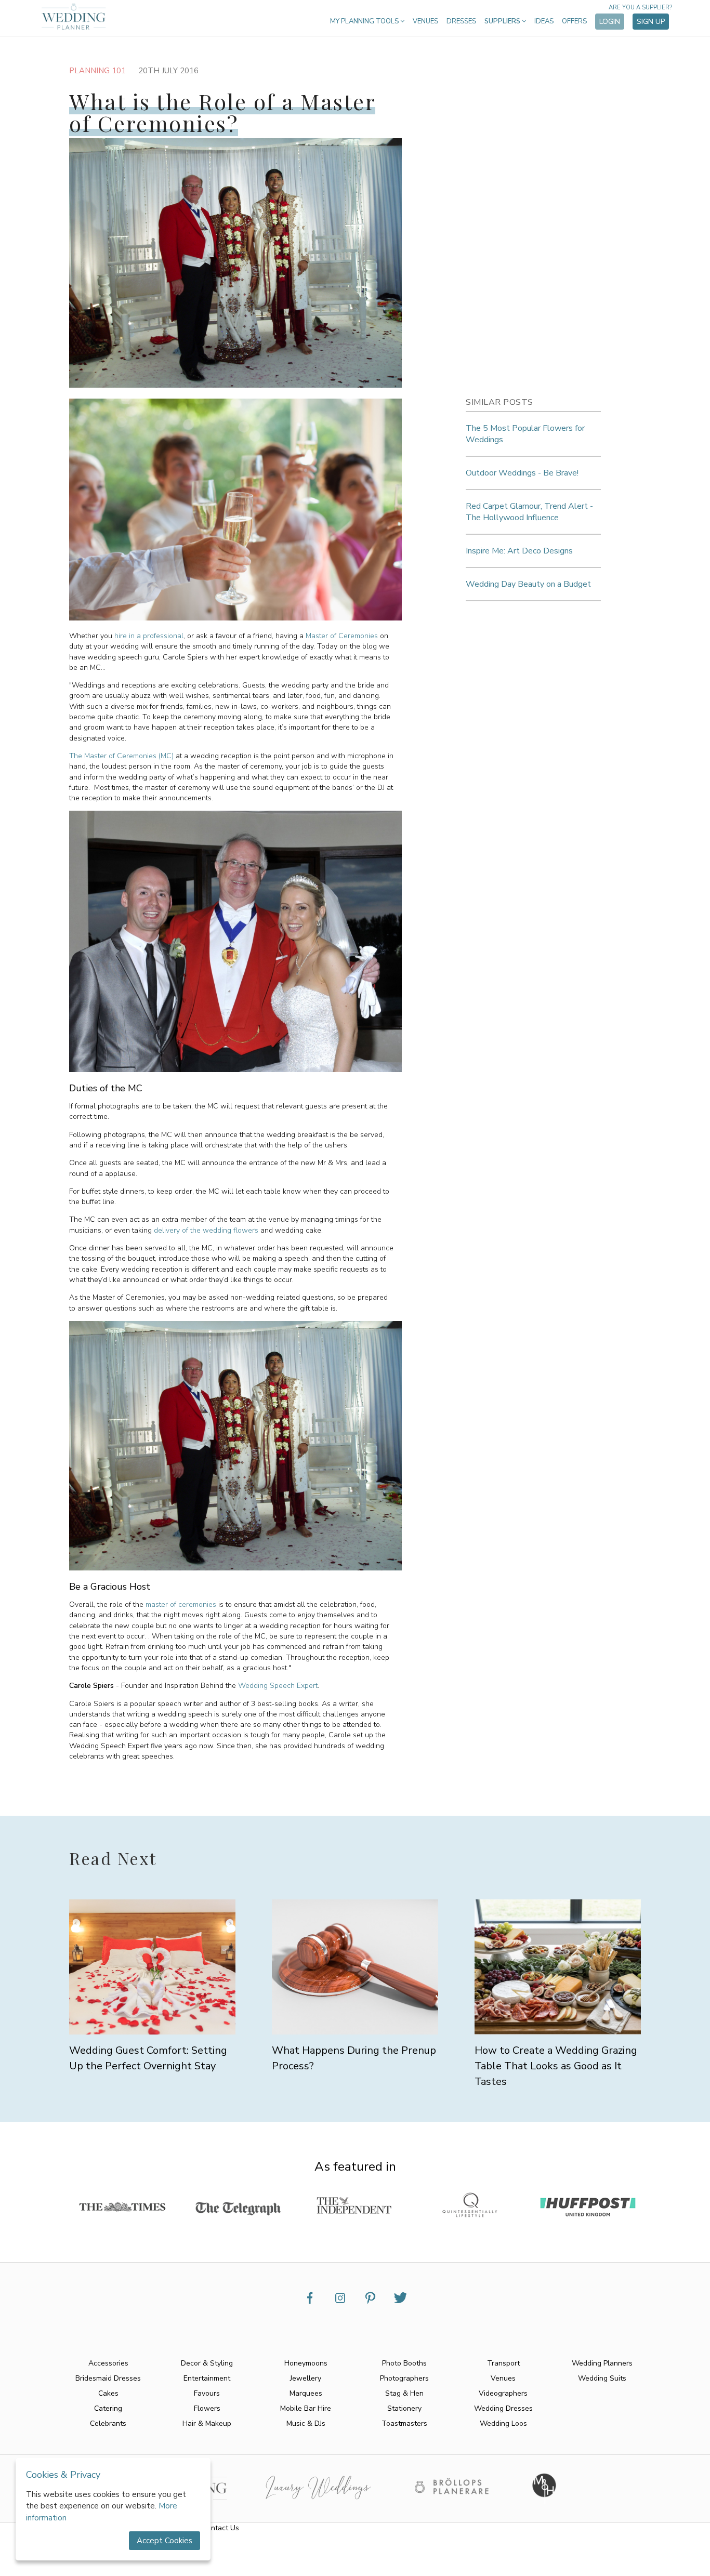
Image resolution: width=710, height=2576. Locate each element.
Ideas (544, 21)
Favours (207, 2393)
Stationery (404, 2408)
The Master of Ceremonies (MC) (121, 756)
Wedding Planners (602, 2363)
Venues (425, 21)
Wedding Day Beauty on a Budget (528, 584)
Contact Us (221, 2528)
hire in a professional (149, 636)
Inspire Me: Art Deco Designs (519, 551)
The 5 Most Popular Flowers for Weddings (525, 434)
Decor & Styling (207, 2363)
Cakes (108, 2393)
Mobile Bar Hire (306, 2408)
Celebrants (108, 2423)
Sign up (651, 22)
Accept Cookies (165, 2541)
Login (610, 22)
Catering (108, 2408)
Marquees (306, 2393)
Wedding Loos (503, 2423)
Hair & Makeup (207, 2423)
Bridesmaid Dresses (108, 2378)
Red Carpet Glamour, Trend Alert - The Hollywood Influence (529, 512)
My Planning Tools (365, 21)
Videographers (503, 2393)
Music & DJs (306, 2423)
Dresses (461, 21)
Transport (503, 2363)
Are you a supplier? (640, 8)
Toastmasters (404, 2423)
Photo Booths (404, 2363)
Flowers (207, 2408)
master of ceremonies (181, 1604)
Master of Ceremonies (342, 636)
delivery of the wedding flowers (206, 1230)
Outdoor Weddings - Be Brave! (522, 473)
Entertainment (207, 2378)
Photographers (404, 2378)
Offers (574, 21)
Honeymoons (306, 2363)
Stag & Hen (404, 2393)
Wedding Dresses (503, 2408)
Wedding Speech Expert (278, 1686)
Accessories (108, 2363)
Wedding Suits (602, 2378)
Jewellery (306, 2378)
